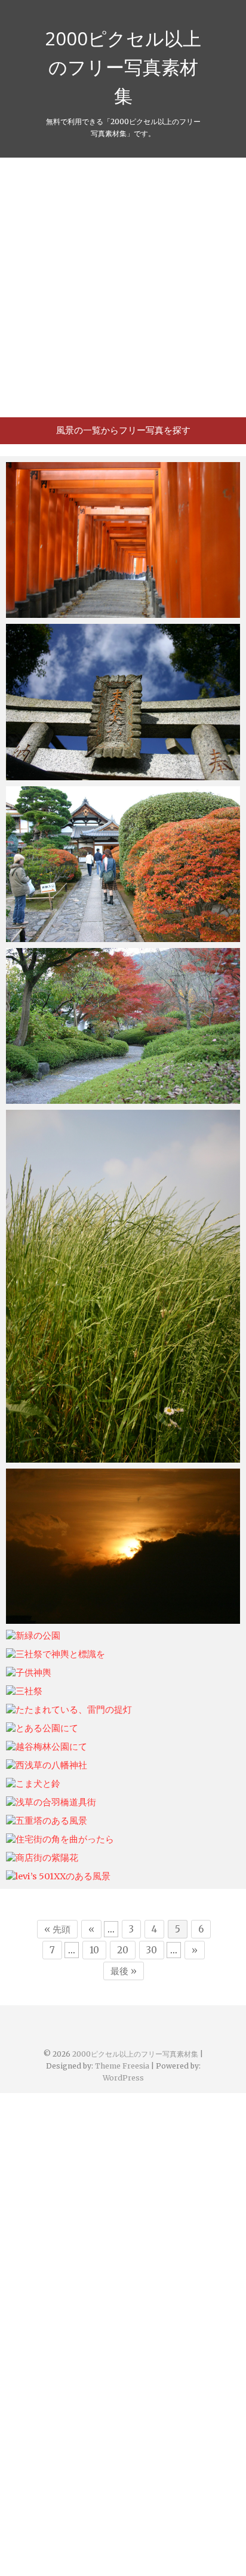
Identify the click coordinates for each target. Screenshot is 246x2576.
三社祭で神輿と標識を (63, 1655)
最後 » (124, 1971)
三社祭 (31, 1692)
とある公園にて (49, 1729)
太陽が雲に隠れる (54, 1618)
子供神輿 (36, 1673)
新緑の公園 (40, 1636)
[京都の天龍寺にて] (123, 864)
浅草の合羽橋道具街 (58, 1803)
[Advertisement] (123, 287)
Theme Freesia (122, 2066)
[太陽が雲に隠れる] (123, 1546)
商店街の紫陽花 (49, 1858)
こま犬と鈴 (40, 1784)
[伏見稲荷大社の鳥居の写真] (123, 540)
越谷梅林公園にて (54, 1747)
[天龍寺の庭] (123, 1026)
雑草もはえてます (54, 1457)
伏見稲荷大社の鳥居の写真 (72, 612)
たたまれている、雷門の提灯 (76, 1710)
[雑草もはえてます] (123, 1286)
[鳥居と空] (123, 702)
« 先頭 (57, 1929)
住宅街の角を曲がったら (67, 1840)
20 (123, 1950)
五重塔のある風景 (54, 1821)
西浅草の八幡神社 (54, 1766)
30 (152, 1950)
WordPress (123, 2078)
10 (94, 1950)
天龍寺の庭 (40, 1098)
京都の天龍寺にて (54, 936)
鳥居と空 (36, 774)
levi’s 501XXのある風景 (66, 1877)
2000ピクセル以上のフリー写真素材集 (123, 67)
